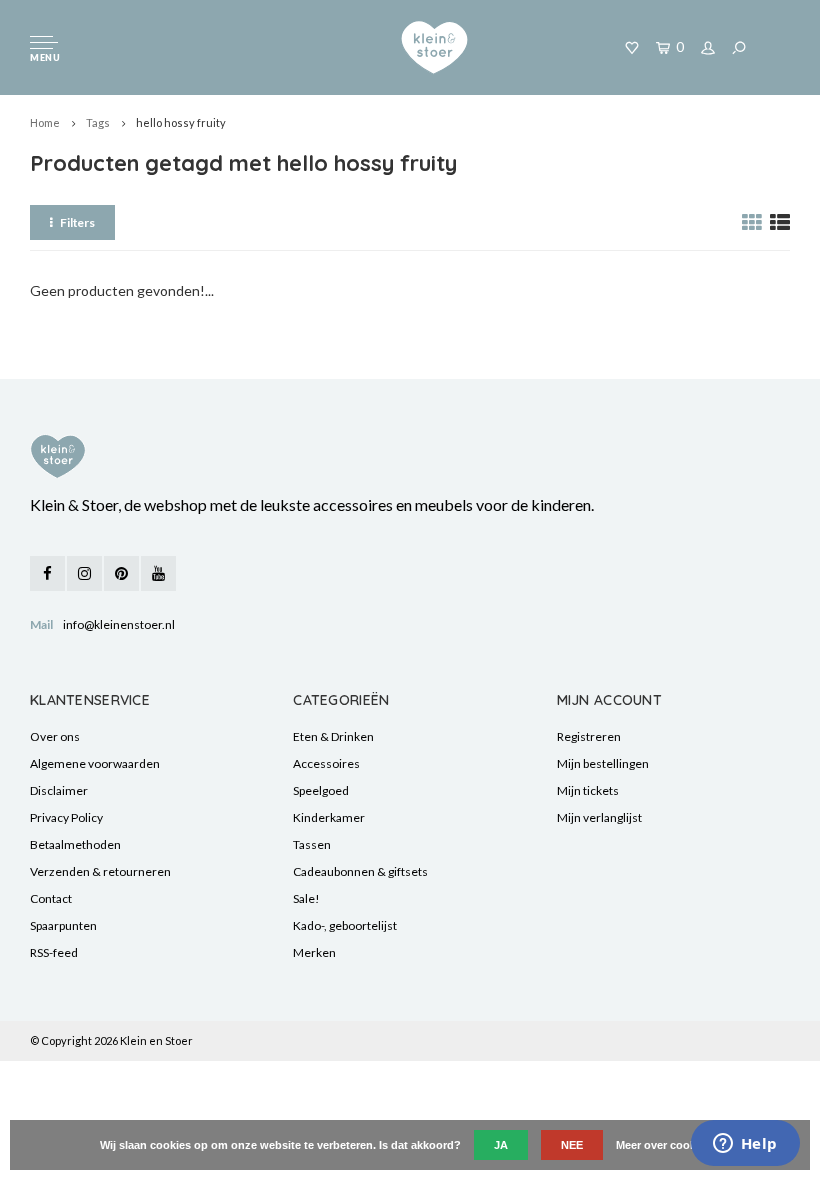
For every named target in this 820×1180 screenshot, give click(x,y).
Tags (98, 122)
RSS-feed (54, 952)
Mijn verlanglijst (599, 817)
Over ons (55, 736)
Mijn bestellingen (603, 763)
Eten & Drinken (333, 736)
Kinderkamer (329, 817)
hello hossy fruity (181, 122)
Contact (51, 898)
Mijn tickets (588, 790)
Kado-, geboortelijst (345, 925)
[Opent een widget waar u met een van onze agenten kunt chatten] (745, 1145)
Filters (77, 222)
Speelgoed (321, 790)
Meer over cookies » (668, 1145)
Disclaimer (59, 790)
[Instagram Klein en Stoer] (84, 573)
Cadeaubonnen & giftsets (360, 871)
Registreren (589, 736)
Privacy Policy (66, 817)
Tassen (312, 844)
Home (45, 122)
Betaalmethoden (75, 844)
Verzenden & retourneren (100, 871)
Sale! (306, 898)
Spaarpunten (63, 925)
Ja (501, 1145)
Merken (314, 952)
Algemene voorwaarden (95, 763)
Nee (572, 1145)
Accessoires (326, 763)
